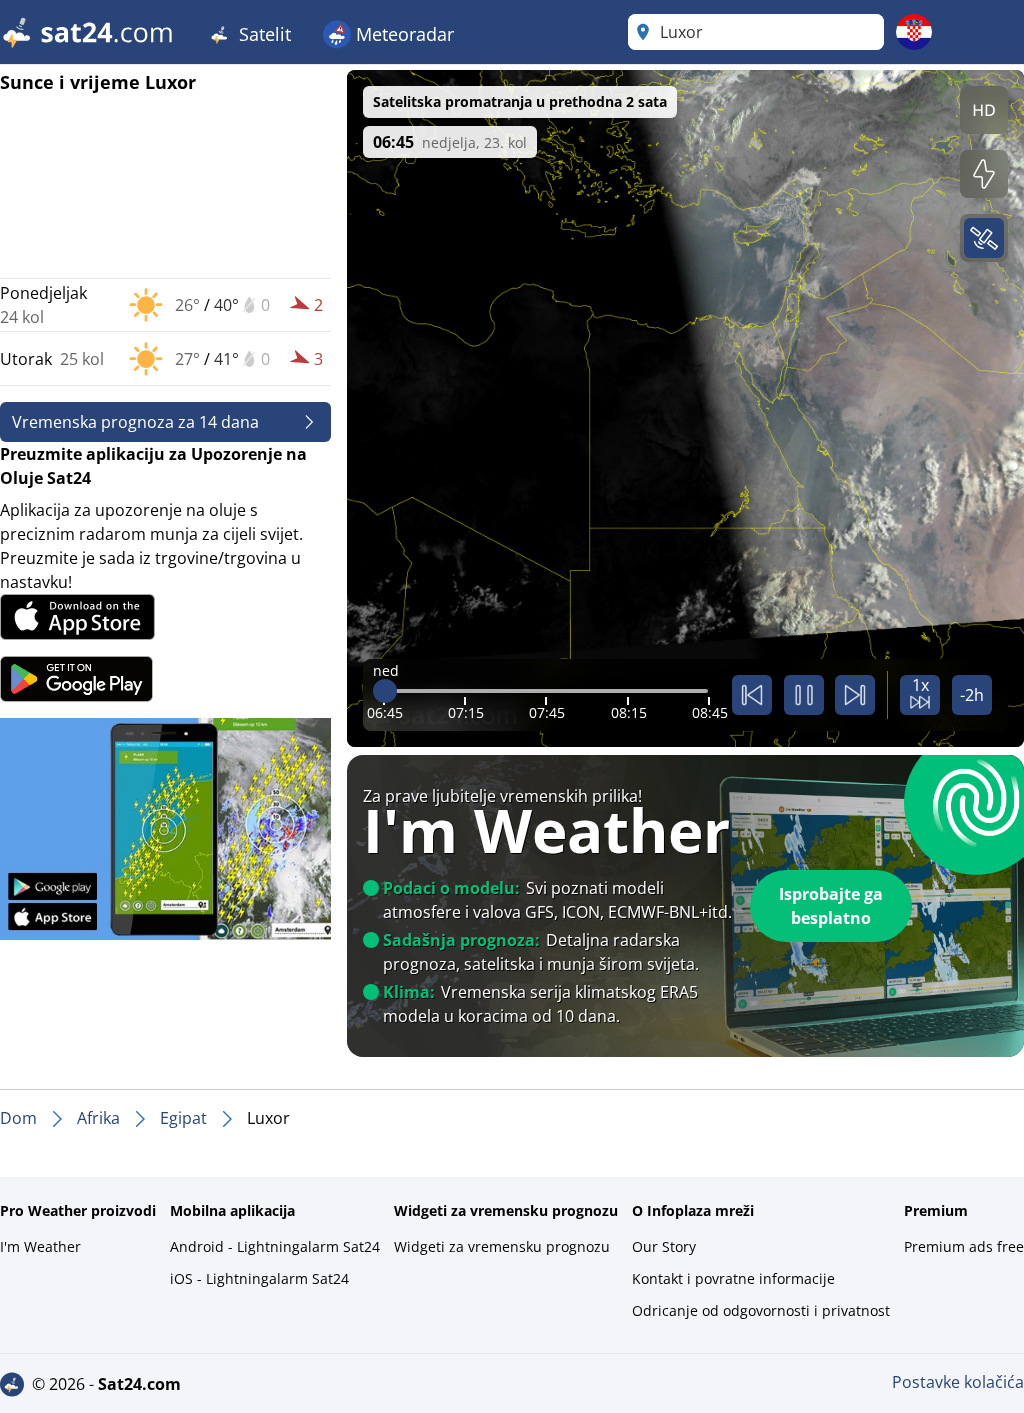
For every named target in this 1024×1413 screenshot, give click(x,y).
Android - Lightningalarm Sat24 (275, 1246)
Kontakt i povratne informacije (733, 1278)
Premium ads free (964, 1246)
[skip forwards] (855, 695)
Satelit (262, 34)
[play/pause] (804, 695)
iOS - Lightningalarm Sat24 (259, 1278)
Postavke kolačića (958, 1382)
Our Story (664, 1246)
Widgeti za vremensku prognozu (502, 1246)
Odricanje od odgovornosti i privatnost (761, 1310)
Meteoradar (402, 34)
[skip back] (752, 695)
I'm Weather (40, 1246)
